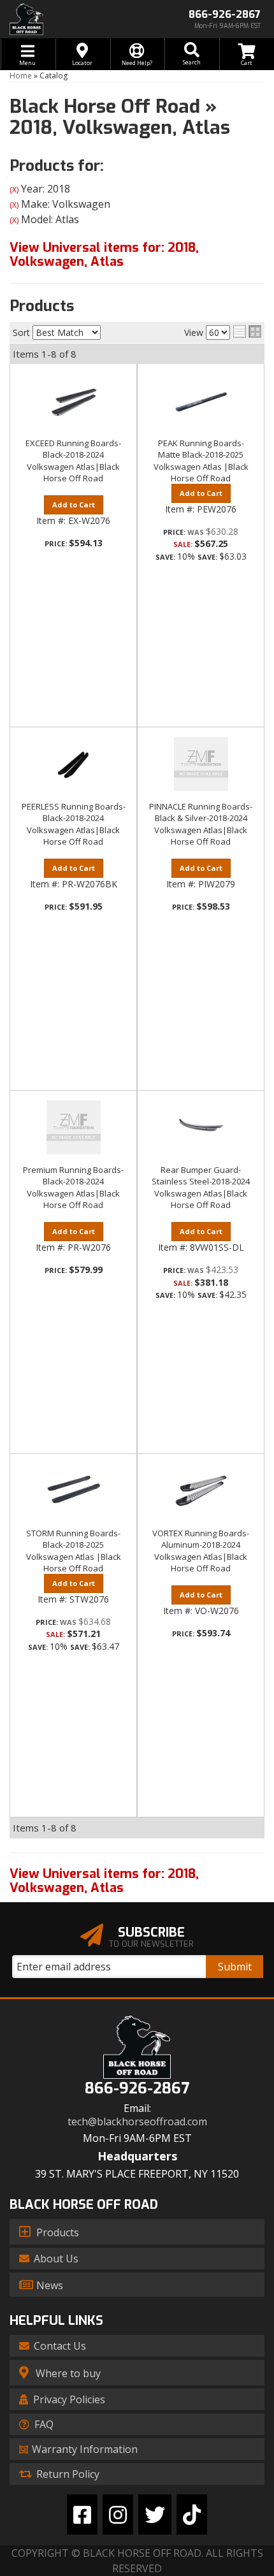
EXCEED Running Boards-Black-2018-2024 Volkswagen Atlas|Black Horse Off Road (73, 461)
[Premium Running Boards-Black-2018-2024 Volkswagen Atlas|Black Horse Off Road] (73, 1127)
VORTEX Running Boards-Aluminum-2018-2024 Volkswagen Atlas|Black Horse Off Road (201, 1551)
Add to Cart (74, 505)
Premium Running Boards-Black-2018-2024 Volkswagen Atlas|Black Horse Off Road (73, 1187)
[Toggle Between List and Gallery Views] (247, 331)
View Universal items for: (104, 255)
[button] (192, 54)
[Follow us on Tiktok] (192, 2514)
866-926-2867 (137, 2089)
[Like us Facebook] (82, 2514)
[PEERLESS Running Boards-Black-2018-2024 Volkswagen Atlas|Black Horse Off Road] (73, 764)
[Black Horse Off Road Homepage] (68, 19)
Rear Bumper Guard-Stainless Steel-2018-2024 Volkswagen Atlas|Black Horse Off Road (201, 1187)
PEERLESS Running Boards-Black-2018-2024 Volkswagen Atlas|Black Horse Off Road (74, 824)
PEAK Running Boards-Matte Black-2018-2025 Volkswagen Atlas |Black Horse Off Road (201, 461)
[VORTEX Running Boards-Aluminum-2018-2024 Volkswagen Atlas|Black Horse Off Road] (201, 1491)
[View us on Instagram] (118, 2514)
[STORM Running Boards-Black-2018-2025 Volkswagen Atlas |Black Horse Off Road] (73, 1491)
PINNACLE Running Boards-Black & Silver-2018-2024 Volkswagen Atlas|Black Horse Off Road (201, 824)
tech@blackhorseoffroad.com (137, 2122)
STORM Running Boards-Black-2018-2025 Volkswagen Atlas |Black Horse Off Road (74, 1551)
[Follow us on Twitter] (155, 2514)
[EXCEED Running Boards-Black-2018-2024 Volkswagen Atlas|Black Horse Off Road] (73, 401)
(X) (14, 190)
